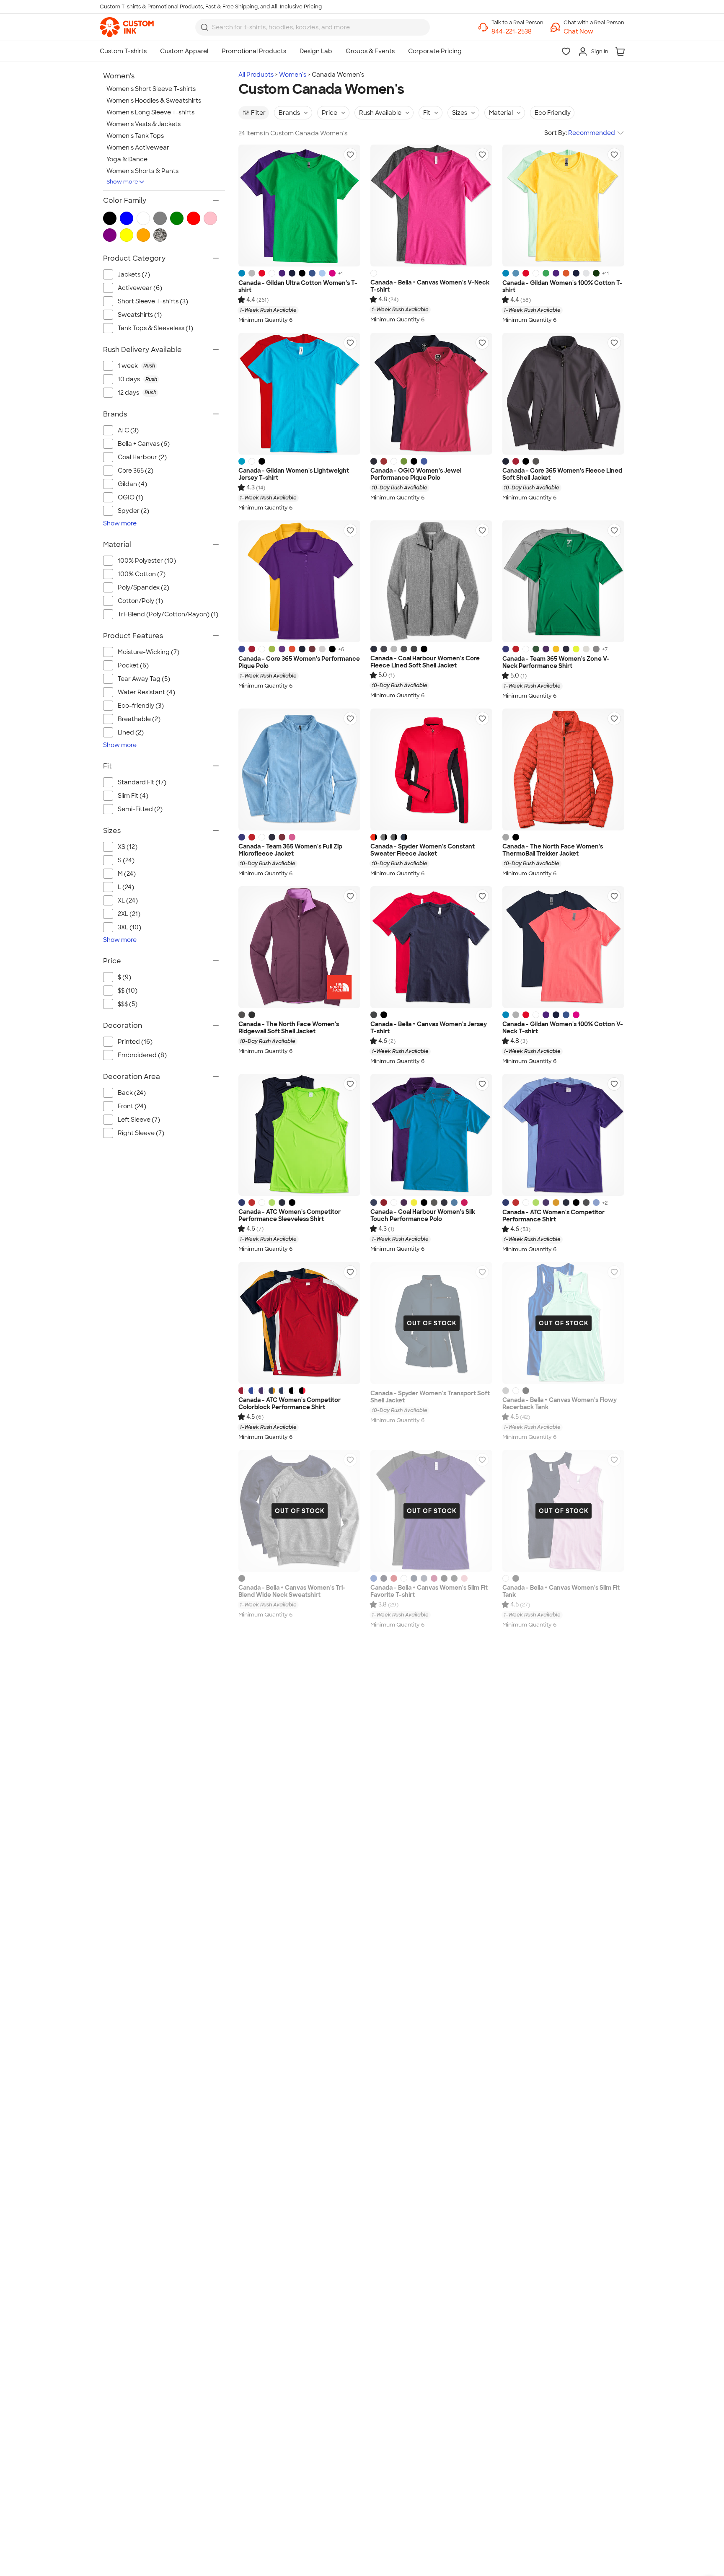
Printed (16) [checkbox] (135, 1042)
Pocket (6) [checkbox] (133, 665)
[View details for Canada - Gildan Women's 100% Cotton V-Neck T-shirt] (563, 947)
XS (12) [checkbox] (128, 847)
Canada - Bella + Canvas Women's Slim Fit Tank (561, 1592)
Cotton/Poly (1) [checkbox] (140, 601)
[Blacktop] (414, 461)
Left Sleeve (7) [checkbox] (139, 1120)
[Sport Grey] (516, 1015)
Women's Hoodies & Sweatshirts (154, 101)
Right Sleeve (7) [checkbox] (141, 1133)
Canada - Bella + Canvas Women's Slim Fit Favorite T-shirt (429, 1592)
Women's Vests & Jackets (144, 124)
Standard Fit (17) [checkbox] (142, 782)
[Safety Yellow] (576, 649)
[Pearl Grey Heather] (394, 649)
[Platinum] (322, 649)
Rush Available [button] (380, 113)
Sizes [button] (460, 113)
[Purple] (282, 273)
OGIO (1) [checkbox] (131, 497)
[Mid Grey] (506, 837)
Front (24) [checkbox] (132, 1106)
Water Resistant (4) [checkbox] (146, 692)
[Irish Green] (546, 273)
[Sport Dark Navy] (566, 649)
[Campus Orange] (292, 649)
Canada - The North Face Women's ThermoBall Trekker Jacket (553, 850)
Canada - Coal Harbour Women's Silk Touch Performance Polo (423, 1216)
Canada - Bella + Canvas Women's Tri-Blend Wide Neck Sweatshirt (292, 1592)
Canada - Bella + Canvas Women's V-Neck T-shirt (430, 286)
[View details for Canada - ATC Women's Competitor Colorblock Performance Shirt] (299, 1323)
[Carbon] (536, 461)
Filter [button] (258, 113)
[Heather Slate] (424, 1578)
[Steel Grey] (434, 1203)
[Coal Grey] (586, 1203)
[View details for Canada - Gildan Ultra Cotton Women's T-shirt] (299, 206)
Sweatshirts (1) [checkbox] (140, 315)
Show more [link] (120, 523)
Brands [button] (289, 113)
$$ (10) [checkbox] (128, 991)
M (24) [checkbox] (127, 874)
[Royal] (312, 273)
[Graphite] (404, 649)
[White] (272, 273)
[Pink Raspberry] (464, 1203)
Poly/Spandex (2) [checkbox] (144, 587)
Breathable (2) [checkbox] (139, 719)
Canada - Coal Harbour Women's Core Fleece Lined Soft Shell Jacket (425, 662)
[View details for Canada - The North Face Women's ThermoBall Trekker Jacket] (563, 769)
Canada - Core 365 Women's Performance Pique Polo (299, 663)
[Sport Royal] (506, 649)
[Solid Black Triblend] (242, 1578)
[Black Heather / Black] (384, 837)
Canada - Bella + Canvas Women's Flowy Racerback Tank (560, 1404)
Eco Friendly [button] (553, 113)
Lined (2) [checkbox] (131, 732)
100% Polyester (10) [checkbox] (147, 561)
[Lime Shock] (272, 1203)
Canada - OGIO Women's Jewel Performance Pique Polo (416, 475)
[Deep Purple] (404, 1203)
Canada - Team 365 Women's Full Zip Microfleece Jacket (290, 850)
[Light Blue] (322, 273)
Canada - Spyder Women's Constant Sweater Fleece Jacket (423, 850)
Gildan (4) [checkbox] (132, 484)
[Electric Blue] (424, 461)
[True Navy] (282, 1203)
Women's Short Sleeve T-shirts (151, 89)
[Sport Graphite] (596, 649)
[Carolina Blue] (596, 1203)
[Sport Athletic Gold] (556, 649)
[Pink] (464, 1578)
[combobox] (313, 27)
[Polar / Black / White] (394, 837)
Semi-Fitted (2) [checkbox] (140, 809)
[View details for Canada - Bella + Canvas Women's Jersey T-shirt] (431, 947)
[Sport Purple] (546, 649)
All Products (256, 75)
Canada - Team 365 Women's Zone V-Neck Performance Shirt (556, 663)
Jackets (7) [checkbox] (134, 274)
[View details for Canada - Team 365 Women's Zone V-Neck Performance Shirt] (563, 581)
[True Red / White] (242, 1391)
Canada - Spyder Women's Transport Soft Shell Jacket (430, 1397)
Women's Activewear (138, 147)
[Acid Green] (272, 649)
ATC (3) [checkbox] (128, 430)
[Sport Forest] (536, 649)
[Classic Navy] (506, 461)
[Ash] (586, 273)
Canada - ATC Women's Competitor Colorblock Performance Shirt (290, 1404)
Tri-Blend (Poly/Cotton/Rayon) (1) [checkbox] (168, 614)
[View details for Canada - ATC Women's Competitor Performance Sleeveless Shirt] (299, 1135)
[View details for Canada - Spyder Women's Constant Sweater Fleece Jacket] (431, 769)
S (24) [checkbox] (126, 860)
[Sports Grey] (252, 273)
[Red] (262, 273)
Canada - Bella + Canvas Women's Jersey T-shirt (429, 1028)
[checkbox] (168, 366)
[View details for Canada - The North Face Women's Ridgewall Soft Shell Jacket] (299, 947)
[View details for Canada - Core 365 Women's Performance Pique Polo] (299, 581)
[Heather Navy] (384, 1578)
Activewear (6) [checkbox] (140, 288)
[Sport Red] (516, 649)
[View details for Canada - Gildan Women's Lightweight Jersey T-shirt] (299, 394)
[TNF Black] (516, 837)
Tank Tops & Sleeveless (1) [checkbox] (155, 328)
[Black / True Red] (302, 1391)
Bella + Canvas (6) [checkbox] (144, 444)
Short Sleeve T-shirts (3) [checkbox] (153, 301)
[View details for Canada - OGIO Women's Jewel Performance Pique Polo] (431, 394)
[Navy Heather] (384, 649)
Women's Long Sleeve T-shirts (150, 112)
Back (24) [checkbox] (132, 1093)
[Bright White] (394, 461)
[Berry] (434, 1578)
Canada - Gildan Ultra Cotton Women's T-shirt (298, 287)
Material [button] (501, 113)
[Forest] (596, 273)
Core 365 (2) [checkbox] (136, 471)
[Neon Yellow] (414, 1203)
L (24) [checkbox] (126, 887)
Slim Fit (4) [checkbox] (133, 796)
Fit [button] (427, 113)
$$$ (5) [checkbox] (128, 1004)
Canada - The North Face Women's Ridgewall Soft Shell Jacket (289, 1028)
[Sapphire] (242, 273)
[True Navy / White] (282, 1391)
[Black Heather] (414, 649)
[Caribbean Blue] (242, 461)
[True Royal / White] (252, 1391)
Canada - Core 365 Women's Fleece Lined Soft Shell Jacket (562, 475)
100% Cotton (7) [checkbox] (142, 574)
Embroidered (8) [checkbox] (142, 1055)
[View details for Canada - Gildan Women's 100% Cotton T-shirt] (563, 206)
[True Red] (252, 1203)
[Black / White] (292, 1391)
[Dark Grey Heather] (374, 1015)
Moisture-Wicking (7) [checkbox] (149, 652)
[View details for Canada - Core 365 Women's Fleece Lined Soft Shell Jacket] (563, 394)
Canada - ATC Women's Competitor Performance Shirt (553, 1216)
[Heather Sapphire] (516, 273)
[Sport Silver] (586, 649)
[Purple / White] (262, 1391)
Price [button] (330, 113)
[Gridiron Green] (404, 461)
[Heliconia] (332, 273)
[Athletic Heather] (506, 1391)
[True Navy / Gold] (272, 1391)
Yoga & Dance (127, 159)
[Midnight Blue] (374, 649)
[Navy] (292, 273)
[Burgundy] (312, 649)
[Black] (302, 273)
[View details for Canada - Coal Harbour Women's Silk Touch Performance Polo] (431, 1135)
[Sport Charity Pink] (292, 837)
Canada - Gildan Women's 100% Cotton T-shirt (562, 287)
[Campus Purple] (282, 649)
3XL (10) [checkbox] (129, 927)
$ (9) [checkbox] (124, 977)
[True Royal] (242, 649)
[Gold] (556, 1203)
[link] (127, 27)
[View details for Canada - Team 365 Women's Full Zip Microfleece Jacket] (299, 769)
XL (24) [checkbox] (128, 900)
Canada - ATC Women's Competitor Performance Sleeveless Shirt (290, 1216)
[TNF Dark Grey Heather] (242, 1015)
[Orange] (566, 273)
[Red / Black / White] (374, 837)
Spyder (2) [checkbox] (133, 511)
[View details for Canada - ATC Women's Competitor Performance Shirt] (563, 1135)
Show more (122, 182)
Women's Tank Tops (135, 136)
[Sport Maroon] (282, 837)
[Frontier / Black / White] (404, 837)
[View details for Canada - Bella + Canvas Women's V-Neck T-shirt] (431, 206)
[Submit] (204, 27)
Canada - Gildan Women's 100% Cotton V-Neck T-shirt (563, 1028)
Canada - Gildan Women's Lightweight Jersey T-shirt (294, 475)
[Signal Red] (384, 461)
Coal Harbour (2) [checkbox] (142, 457)
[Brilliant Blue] (454, 1203)
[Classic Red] (516, 461)
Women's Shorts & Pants (142, 171)
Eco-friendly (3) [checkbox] (141, 706)
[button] (594, 32)
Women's (293, 75)
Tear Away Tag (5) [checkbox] (144, 679)
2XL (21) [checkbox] (129, 914)
